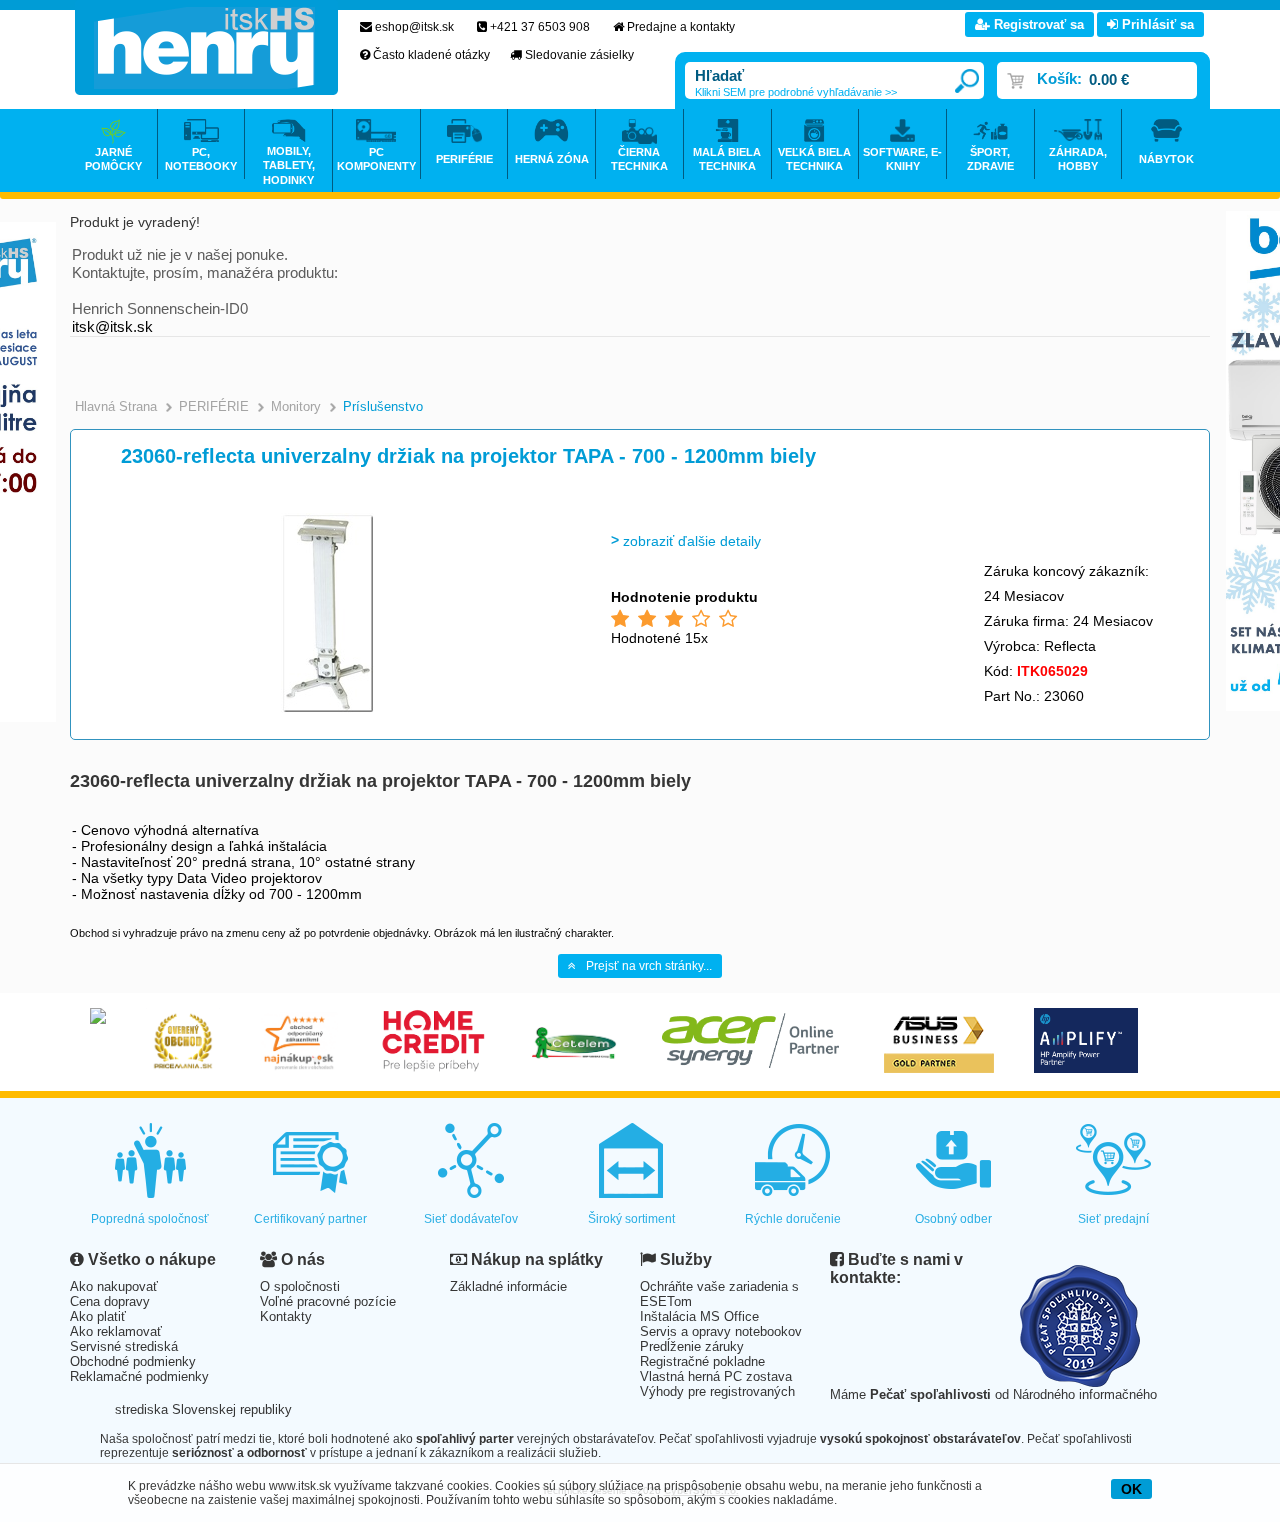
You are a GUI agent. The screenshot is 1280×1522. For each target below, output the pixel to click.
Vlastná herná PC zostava (716, 1376)
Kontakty (286, 1316)
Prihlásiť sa (1156, 24)
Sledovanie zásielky (579, 55)
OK (1131, 1489)
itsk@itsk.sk (112, 326)
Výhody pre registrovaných (717, 1391)
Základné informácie (508, 1286)
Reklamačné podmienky (139, 1376)
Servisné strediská (124, 1346)
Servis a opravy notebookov (721, 1331)
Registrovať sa (1037, 24)
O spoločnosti (300, 1286)
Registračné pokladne (702, 1361)
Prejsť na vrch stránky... (649, 966)
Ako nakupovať (114, 1286)
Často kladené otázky (431, 55)
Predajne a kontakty (681, 27)
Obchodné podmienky (133, 1361)
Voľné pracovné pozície (328, 1301)
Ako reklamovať (116, 1331)
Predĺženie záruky (692, 1346)
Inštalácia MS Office (699, 1316)
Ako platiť (98, 1316)
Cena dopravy (110, 1301)
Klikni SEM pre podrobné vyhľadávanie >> (796, 92)
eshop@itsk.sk (414, 27)
